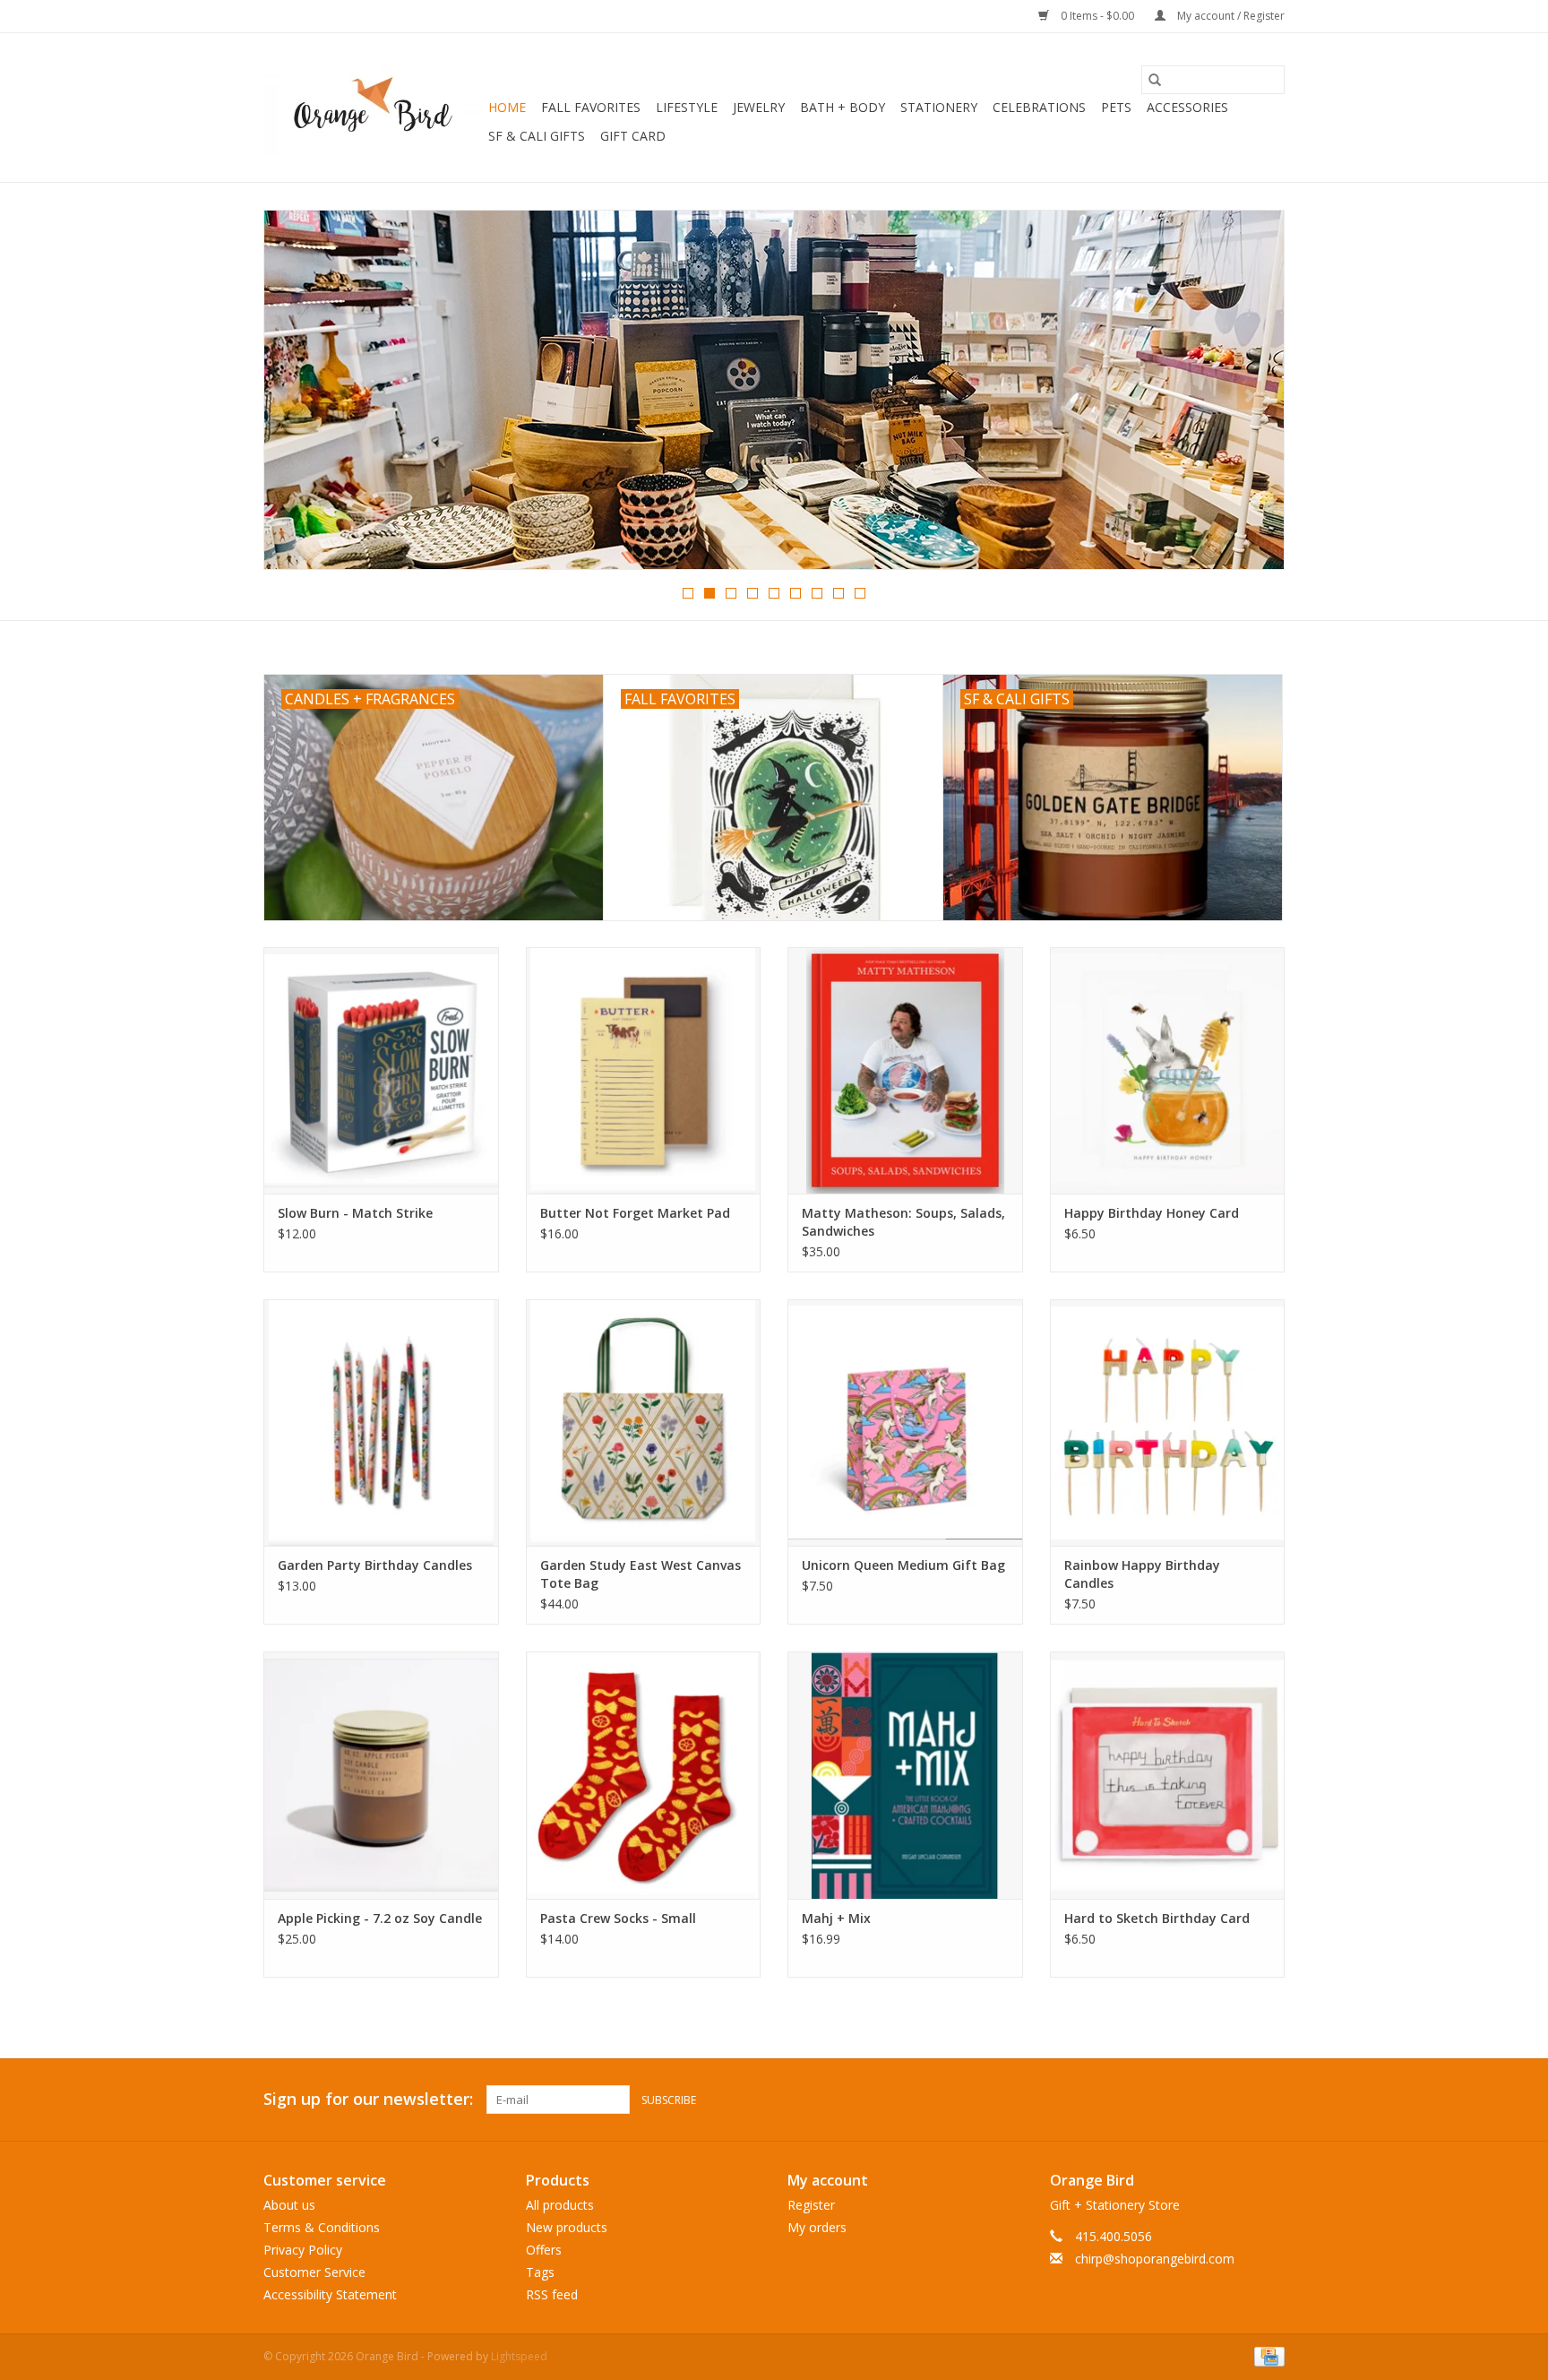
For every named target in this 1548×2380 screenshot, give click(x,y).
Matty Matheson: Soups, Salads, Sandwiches (903, 1222)
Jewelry (759, 107)
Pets (1116, 107)
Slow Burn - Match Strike (355, 1213)
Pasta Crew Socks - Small (618, 1918)
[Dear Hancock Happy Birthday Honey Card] (1168, 1070)
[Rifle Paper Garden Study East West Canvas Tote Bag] (644, 1423)
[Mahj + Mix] (905, 1775)
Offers (544, 2250)
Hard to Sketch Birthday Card (1157, 1918)
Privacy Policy (303, 2250)
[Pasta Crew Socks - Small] (644, 1775)
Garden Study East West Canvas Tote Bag (641, 1574)
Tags (540, 2272)
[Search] (1155, 80)
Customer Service (314, 2272)
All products (560, 2205)
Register (811, 2205)
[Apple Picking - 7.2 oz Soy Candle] (381, 1775)
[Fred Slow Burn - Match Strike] (381, 1070)
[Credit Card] (1266, 2355)
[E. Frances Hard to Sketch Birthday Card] (1168, 1775)
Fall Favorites (591, 107)
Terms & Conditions (322, 2227)
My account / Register (1230, 16)
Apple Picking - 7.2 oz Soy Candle (380, 1918)
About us (289, 2205)
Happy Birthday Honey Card (1152, 1213)
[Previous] (299, 395)
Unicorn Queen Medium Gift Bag (903, 1565)
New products (567, 2227)
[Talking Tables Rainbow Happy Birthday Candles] (1168, 1423)
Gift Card (633, 136)
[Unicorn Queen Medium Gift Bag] (905, 1423)
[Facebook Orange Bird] (1238, 2100)
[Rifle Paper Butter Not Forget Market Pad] (644, 1070)
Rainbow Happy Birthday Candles (1142, 1574)
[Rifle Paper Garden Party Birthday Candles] (381, 1423)
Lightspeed (519, 2356)
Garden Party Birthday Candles (375, 1565)
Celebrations (1039, 107)
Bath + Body (843, 107)
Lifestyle (687, 107)
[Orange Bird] (373, 108)
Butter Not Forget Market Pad (635, 1213)
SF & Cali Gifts (537, 136)
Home (507, 107)
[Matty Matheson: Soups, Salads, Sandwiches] (905, 1070)
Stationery (939, 107)
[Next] (1249, 395)
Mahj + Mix (836, 1918)
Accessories (1187, 107)
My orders (817, 2227)
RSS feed (552, 2294)
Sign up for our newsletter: (368, 2099)
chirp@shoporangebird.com (1155, 2259)
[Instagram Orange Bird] (1270, 2100)
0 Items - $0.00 (1097, 16)
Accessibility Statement (330, 2294)
